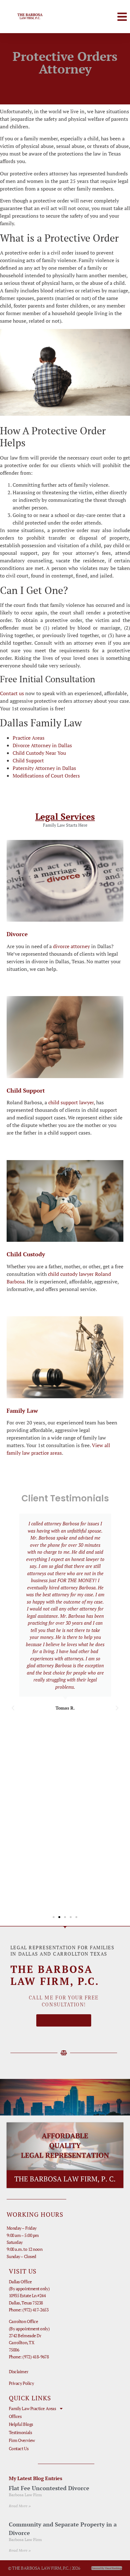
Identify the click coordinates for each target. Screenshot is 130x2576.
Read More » (20, 2506)
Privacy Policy (21, 2383)
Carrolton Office (24, 2321)
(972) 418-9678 (35, 2357)
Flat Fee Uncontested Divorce (49, 2488)
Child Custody (26, 1254)
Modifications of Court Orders (46, 776)
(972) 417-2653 (35, 2310)
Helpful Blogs (21, 2424)
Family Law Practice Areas (32, 2408)
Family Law (22, 1411)
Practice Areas (29, 738)
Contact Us (19, 2448)
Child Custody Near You (39, 753)
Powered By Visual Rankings (107, 2568)
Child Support (28, 760)
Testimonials (21, 2432)
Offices (15, 2416)
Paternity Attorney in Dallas (44, 768)
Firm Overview (22, 2440)
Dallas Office (20, 2282)
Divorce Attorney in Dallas (42, 745)
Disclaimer (19, 2371)
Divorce (17, 934)
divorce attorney (71, 946)
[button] (122, 17)
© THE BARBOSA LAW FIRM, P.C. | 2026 (44, 2568)
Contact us (12, 693)
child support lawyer (71, 1102)
